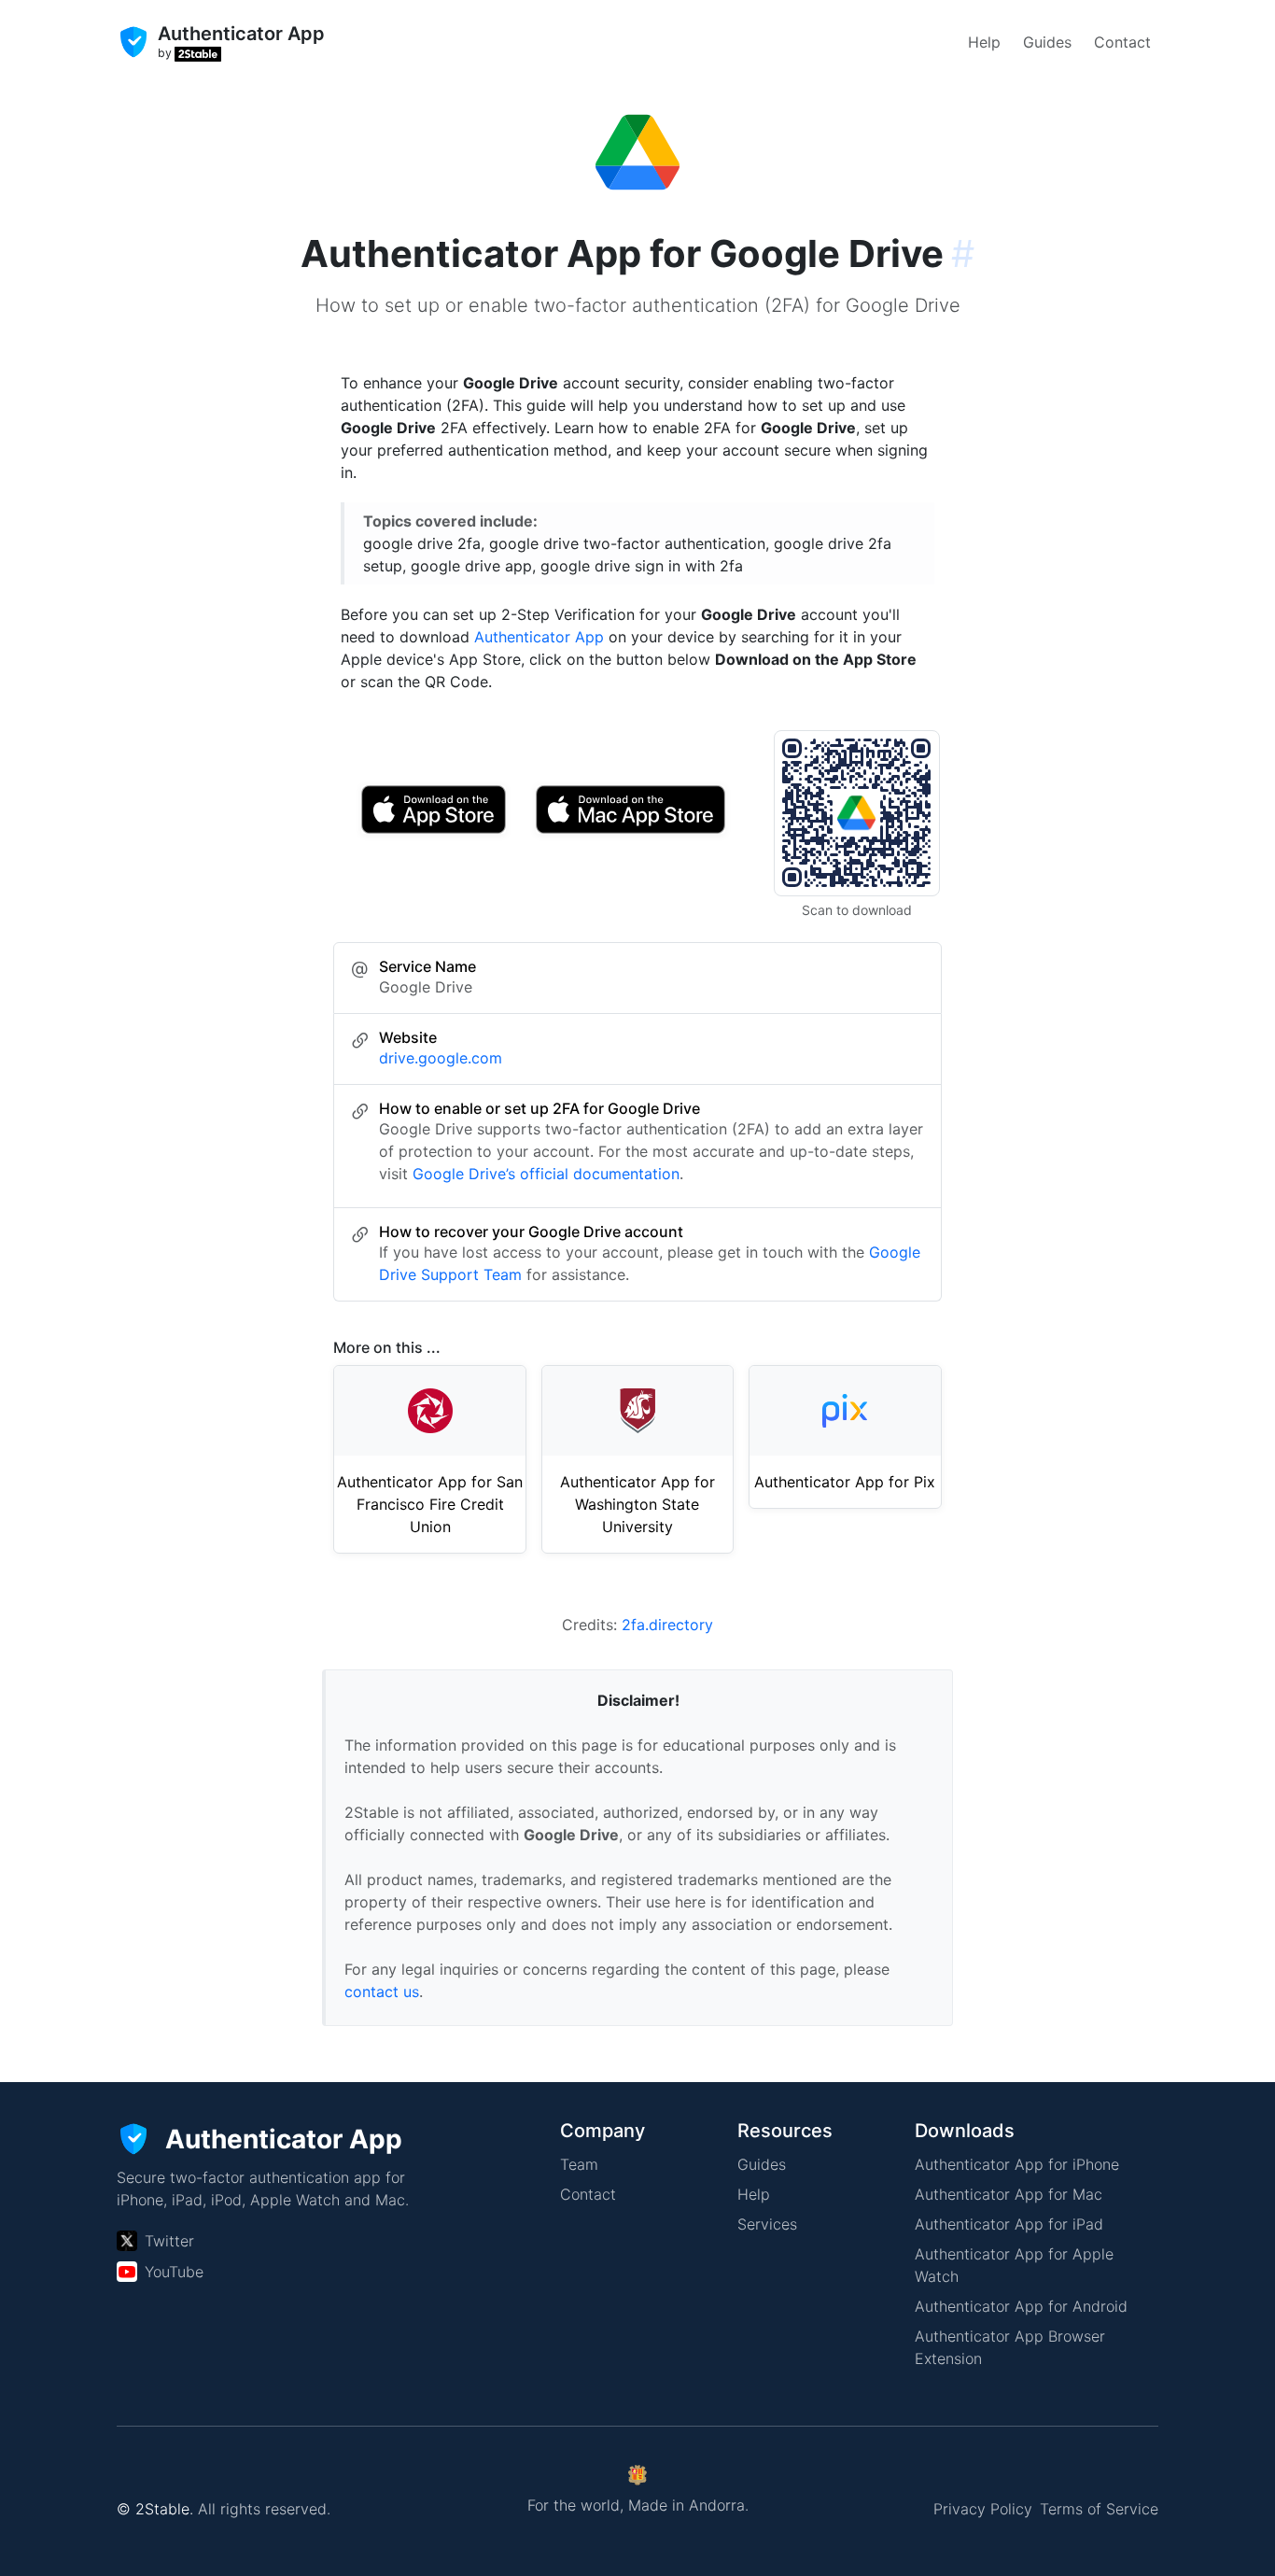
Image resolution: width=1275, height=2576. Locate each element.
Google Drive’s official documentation (546, 1174)
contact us (382, 1992)
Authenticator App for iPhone (1017, 2164)
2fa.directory (667, 1625)
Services (767, 2224)
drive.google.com (441, 1058)
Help (984, 42)
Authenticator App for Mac (1009, 2194)
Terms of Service (1099, 2509)
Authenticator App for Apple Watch (1014, 2265)
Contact (1122, 42)
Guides (1047, 42)
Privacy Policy (983, 2509)
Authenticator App (539, 637)
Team (579, 2164)
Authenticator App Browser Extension (1010, 2347)
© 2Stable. (155, 2509)
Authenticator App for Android (1021, 2306)
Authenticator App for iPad (1009, 2224)
